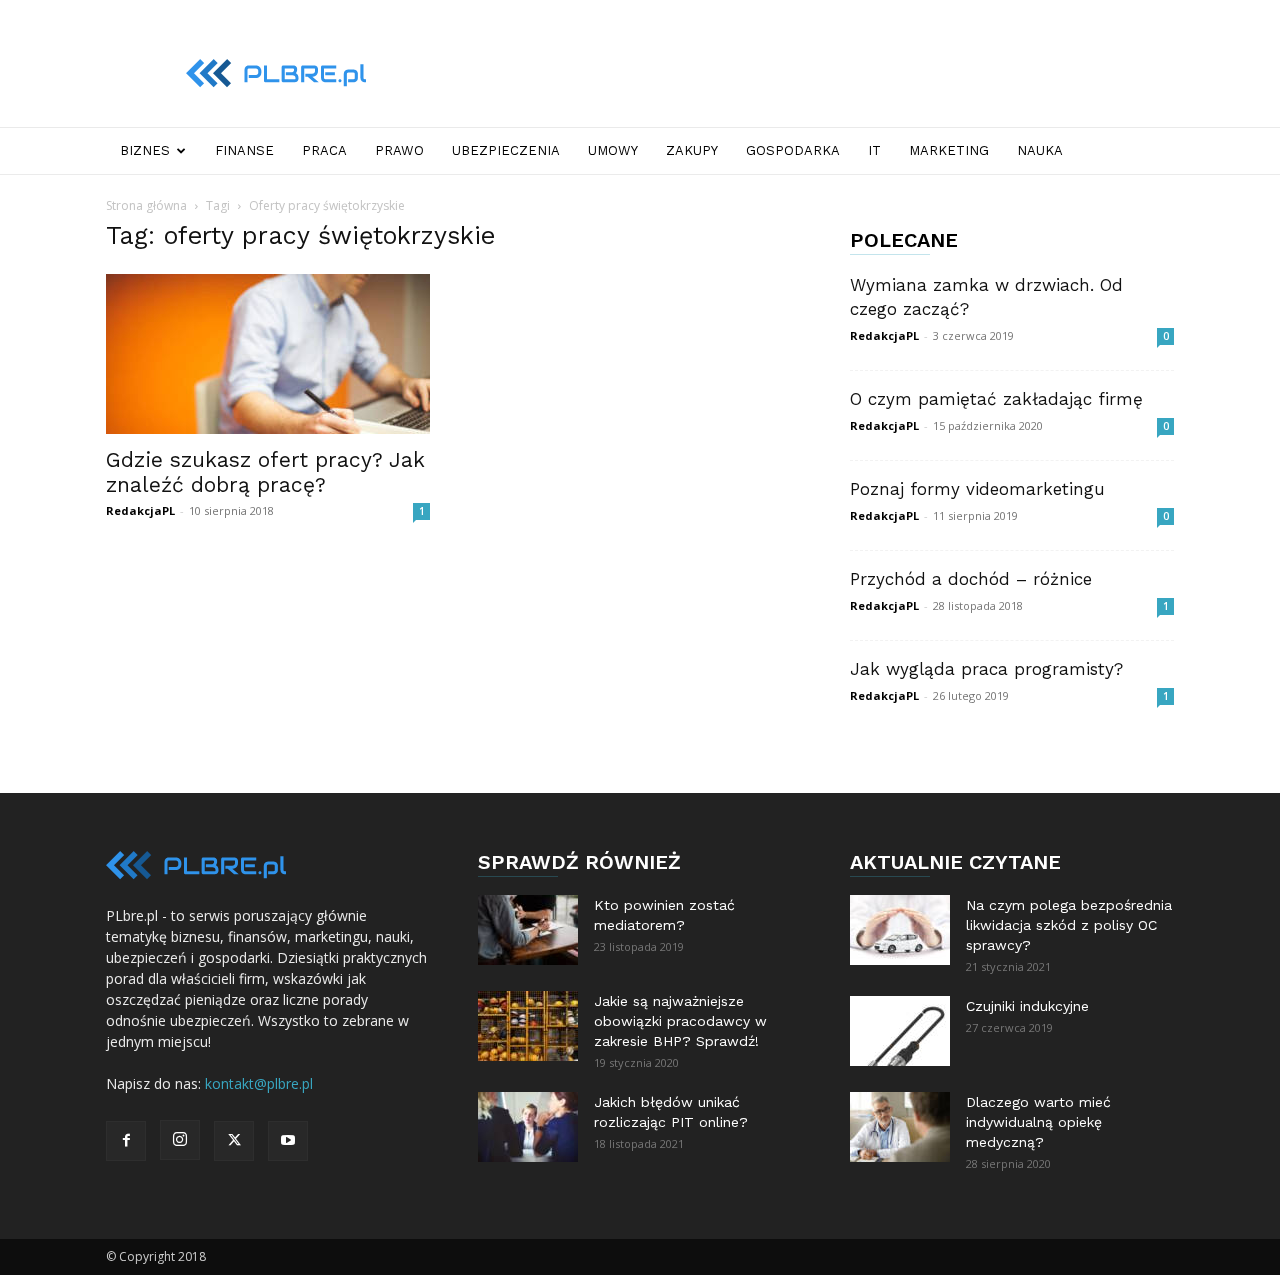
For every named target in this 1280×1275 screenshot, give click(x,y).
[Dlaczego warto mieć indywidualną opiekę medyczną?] (900, 1127)
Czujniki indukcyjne (1027, 1006)
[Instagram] (180, 1140)
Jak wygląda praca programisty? (986, 669)
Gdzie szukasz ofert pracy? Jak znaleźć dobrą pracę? (265, 472)
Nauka (1040, 150)
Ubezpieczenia (506, 150)
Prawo (399, 150)
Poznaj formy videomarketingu (977, 489)
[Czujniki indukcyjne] (900, 1031)
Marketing (949, 150)
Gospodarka (793, 150)
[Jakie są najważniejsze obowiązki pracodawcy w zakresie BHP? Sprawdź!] (528, 1026)
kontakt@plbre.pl (259, 1083)
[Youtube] (288, 1141)
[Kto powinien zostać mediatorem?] (528, 930)
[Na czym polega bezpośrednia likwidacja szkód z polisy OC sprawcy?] (900, 930)
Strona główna (146, 205)
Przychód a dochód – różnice (971, 579)
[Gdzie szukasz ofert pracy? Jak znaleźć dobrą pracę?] (268, 354)
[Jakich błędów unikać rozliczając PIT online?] (528, 1127)
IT (874, 150)
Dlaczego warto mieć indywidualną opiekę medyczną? (1038, 1122)
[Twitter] (234, 1141)
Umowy (613, 150)
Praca (324, 150)
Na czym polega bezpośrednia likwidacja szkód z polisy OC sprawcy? (1069, 925)
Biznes (145, 150)
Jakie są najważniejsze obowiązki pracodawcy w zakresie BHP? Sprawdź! (680, 1021)
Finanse (244, 150)
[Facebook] (126, 1141)
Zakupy (692, 150)
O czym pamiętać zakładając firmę (996, 399)
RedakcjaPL (140, 510)
